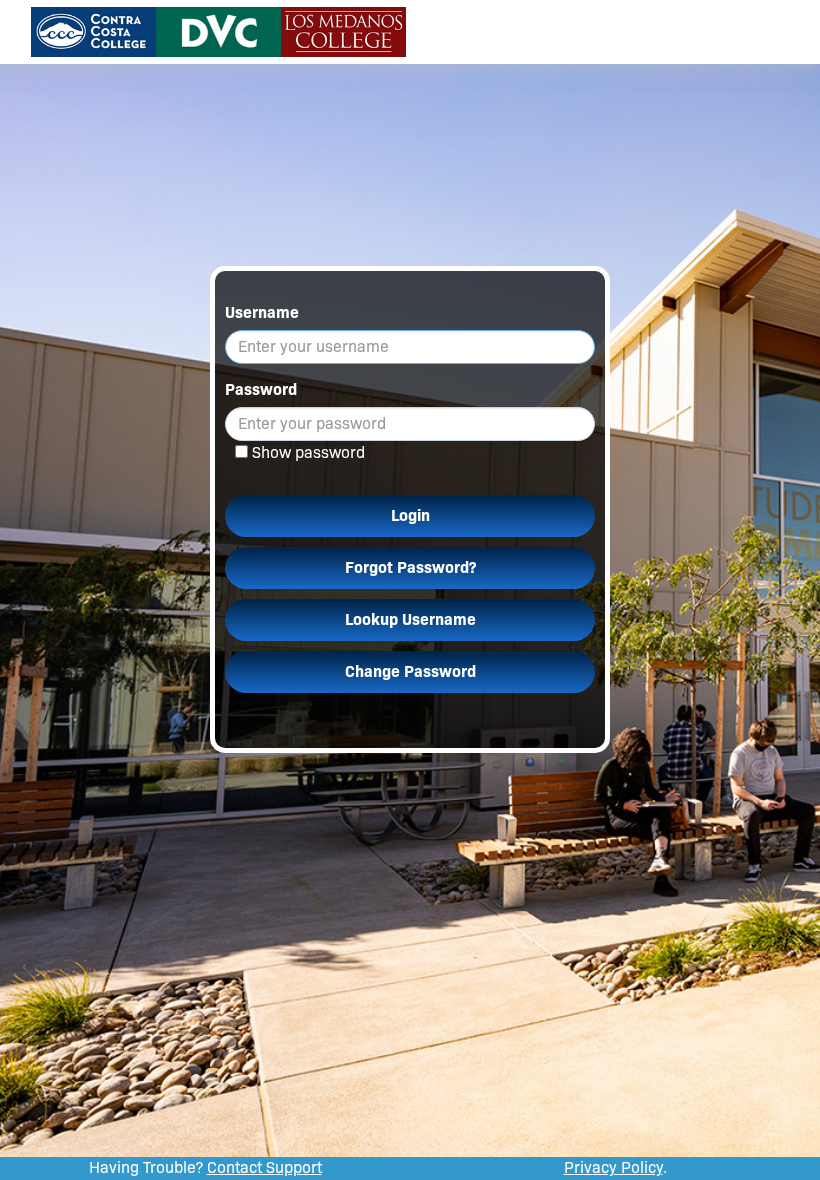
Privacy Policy (613, 1167)
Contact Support (264, 1167)
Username (262, 312)
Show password (308, 452)
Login (410, 515)
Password (261, 389)
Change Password (410, 671)
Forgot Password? (410, 567)
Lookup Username (410, 619)
